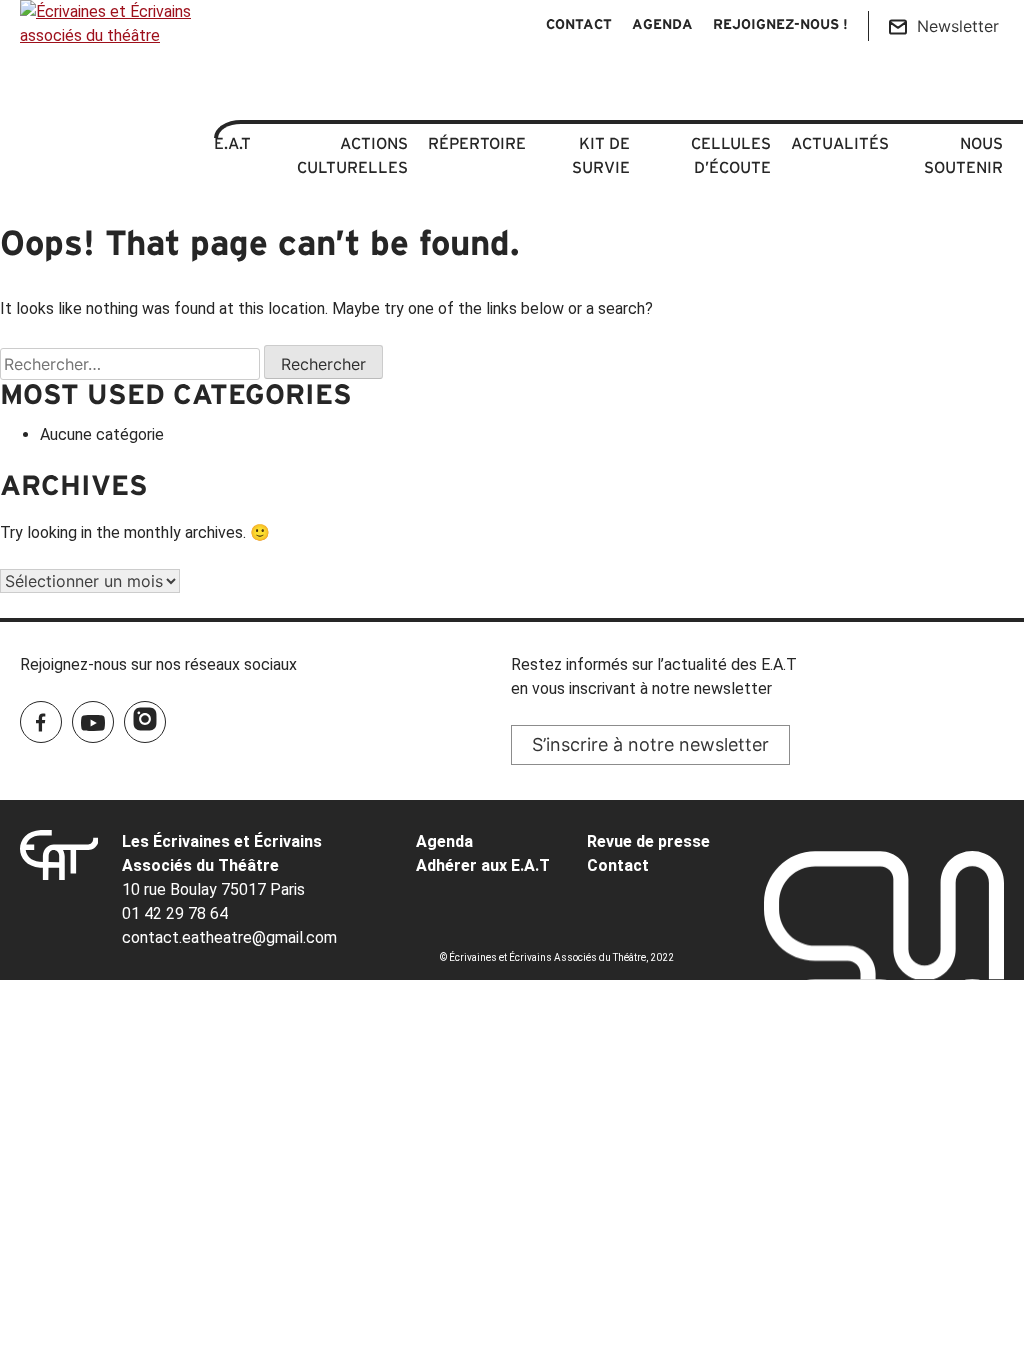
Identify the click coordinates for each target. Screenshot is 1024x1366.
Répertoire (477, 143)
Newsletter (958, 26)
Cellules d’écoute (730, 155)
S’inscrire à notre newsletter (650, 744)
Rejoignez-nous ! (780, 25)
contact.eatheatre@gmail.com (229, 937)
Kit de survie (601, 155)
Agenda (662, 25)
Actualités (840, 143)
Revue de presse (648, 841)
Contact (579, 25)
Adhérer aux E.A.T (483, 865)
